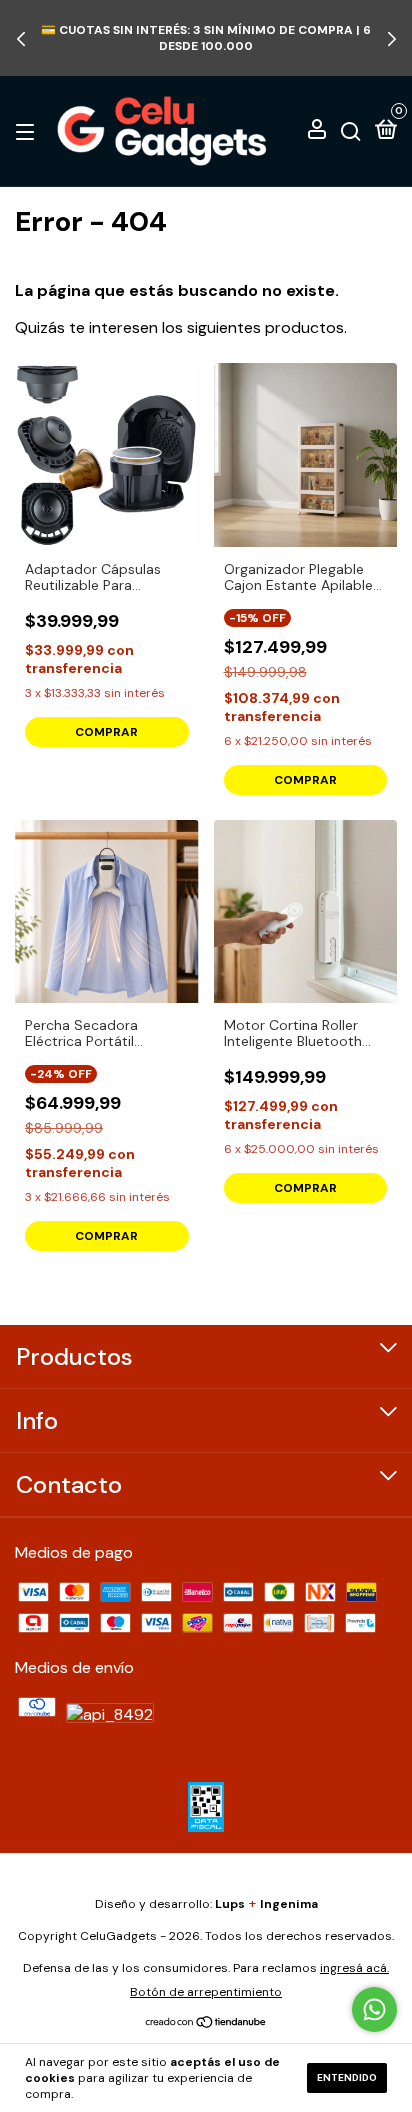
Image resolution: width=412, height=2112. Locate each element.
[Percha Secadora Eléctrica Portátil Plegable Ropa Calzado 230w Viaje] (107, 912)
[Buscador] (351, 131)
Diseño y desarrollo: (170, 1904)
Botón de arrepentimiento (206, 1992)
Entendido (347, 2077)
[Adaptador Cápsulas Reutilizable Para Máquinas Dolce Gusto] (107, 455)
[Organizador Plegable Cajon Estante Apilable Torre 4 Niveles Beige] (306, 455)
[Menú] (28, 131)
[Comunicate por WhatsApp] (374, 2009)
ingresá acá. (354, 1968)
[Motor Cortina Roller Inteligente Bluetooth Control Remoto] (306, 912)
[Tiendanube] (206, 2023)
